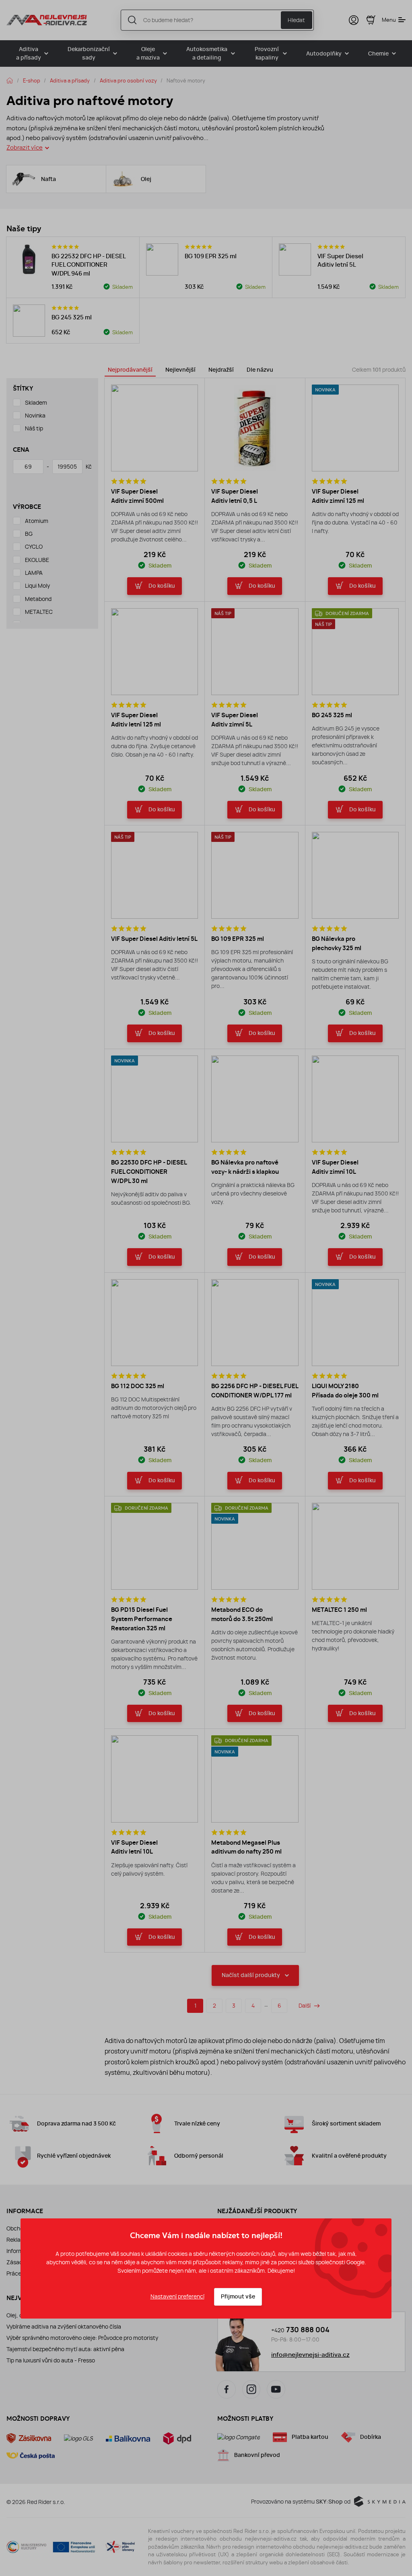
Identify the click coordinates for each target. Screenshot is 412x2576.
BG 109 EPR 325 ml (211, 256)
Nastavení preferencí (177, 2296)
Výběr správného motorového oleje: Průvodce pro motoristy (82, 2338)
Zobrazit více (25, 147)
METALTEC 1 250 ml (339, 1610)
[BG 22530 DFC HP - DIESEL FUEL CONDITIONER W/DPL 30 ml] (154, 1099)
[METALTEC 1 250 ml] (355, 1546)
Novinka (35, 416)
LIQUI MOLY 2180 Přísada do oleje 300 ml (345, 1391)
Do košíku (162, 586)
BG (29, 534)
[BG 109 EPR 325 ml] (162, 259)
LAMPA (34, 573)
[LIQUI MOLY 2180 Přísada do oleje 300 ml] (355, 1323)
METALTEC (39, 612)
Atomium (37, 521)
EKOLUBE (37, 560)
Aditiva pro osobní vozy (128, 80)
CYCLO (34, 547)
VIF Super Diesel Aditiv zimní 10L (335, 1167)
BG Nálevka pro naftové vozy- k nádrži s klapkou (245, 1167)
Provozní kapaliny (267, 53)
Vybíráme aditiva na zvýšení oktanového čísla (64, 2327)
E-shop (32, 80)
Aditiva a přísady (29, 53)
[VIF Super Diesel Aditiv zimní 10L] (355, 1099)
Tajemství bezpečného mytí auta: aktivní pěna (65, 2349)
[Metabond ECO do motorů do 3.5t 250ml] (255, 1546)
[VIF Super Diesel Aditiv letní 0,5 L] (255, 428)
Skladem (36, 403)
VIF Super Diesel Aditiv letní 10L (134, 1847)
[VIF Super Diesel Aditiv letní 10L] (154, 1779)
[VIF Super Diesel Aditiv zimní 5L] (255, 652)
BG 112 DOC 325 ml (138, 1386)
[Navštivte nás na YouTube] (276, 2389)
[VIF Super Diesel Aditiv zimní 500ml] (154, 428)
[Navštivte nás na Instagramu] (251, 2389)
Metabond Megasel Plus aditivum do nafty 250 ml (246, 1847)
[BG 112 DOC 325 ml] (154, 1323)
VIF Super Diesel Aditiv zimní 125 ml (338, 496)
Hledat (296, 20)
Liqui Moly (37, 586)
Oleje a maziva (148, 53)
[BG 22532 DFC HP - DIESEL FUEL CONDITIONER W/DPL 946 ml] (29, 259)
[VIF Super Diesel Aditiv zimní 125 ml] (355, 428)
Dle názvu (260, 370)
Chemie (378, 54)
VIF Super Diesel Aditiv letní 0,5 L (235, 496)
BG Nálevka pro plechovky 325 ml (337, 943)
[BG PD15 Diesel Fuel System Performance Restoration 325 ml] (154, 1546)
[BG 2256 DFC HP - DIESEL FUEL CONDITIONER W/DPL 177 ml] (255, 1323)
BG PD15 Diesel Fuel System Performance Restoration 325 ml (142, 1619)
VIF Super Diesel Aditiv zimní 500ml (137, 496)
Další (305, 2006)
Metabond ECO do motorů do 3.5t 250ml (242, 1614)
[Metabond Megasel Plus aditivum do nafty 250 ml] (255, 1779)
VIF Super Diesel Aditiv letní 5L (340, 261)
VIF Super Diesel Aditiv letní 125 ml (136, 720)
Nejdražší (221, 370)
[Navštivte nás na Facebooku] (227, 2389)
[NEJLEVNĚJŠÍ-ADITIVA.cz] (47, 20)
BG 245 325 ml (72, 317)
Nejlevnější (180, 370)
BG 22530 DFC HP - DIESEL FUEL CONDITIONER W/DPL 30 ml (149, 1172)
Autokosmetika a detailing (207, 53)
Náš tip (34, 428)
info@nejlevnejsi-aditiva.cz (310, 2355)
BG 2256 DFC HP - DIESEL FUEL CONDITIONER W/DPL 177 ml (255, 1391)
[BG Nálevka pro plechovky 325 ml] (355, 875)
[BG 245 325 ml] (29, 321)
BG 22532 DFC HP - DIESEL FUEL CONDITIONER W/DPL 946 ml (89, 265)
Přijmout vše (238, 2297)
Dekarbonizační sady (89, 53)
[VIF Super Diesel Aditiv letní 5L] (295, 259)
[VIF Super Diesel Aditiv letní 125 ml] (154, 652)
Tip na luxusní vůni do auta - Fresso (51, 2360)
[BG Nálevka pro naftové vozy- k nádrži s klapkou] (255, 1099)
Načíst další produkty (251, 1975)
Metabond (38, 599)
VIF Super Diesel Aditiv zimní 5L (235, 720)
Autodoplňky (324, 54)
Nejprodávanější (130, 370)
